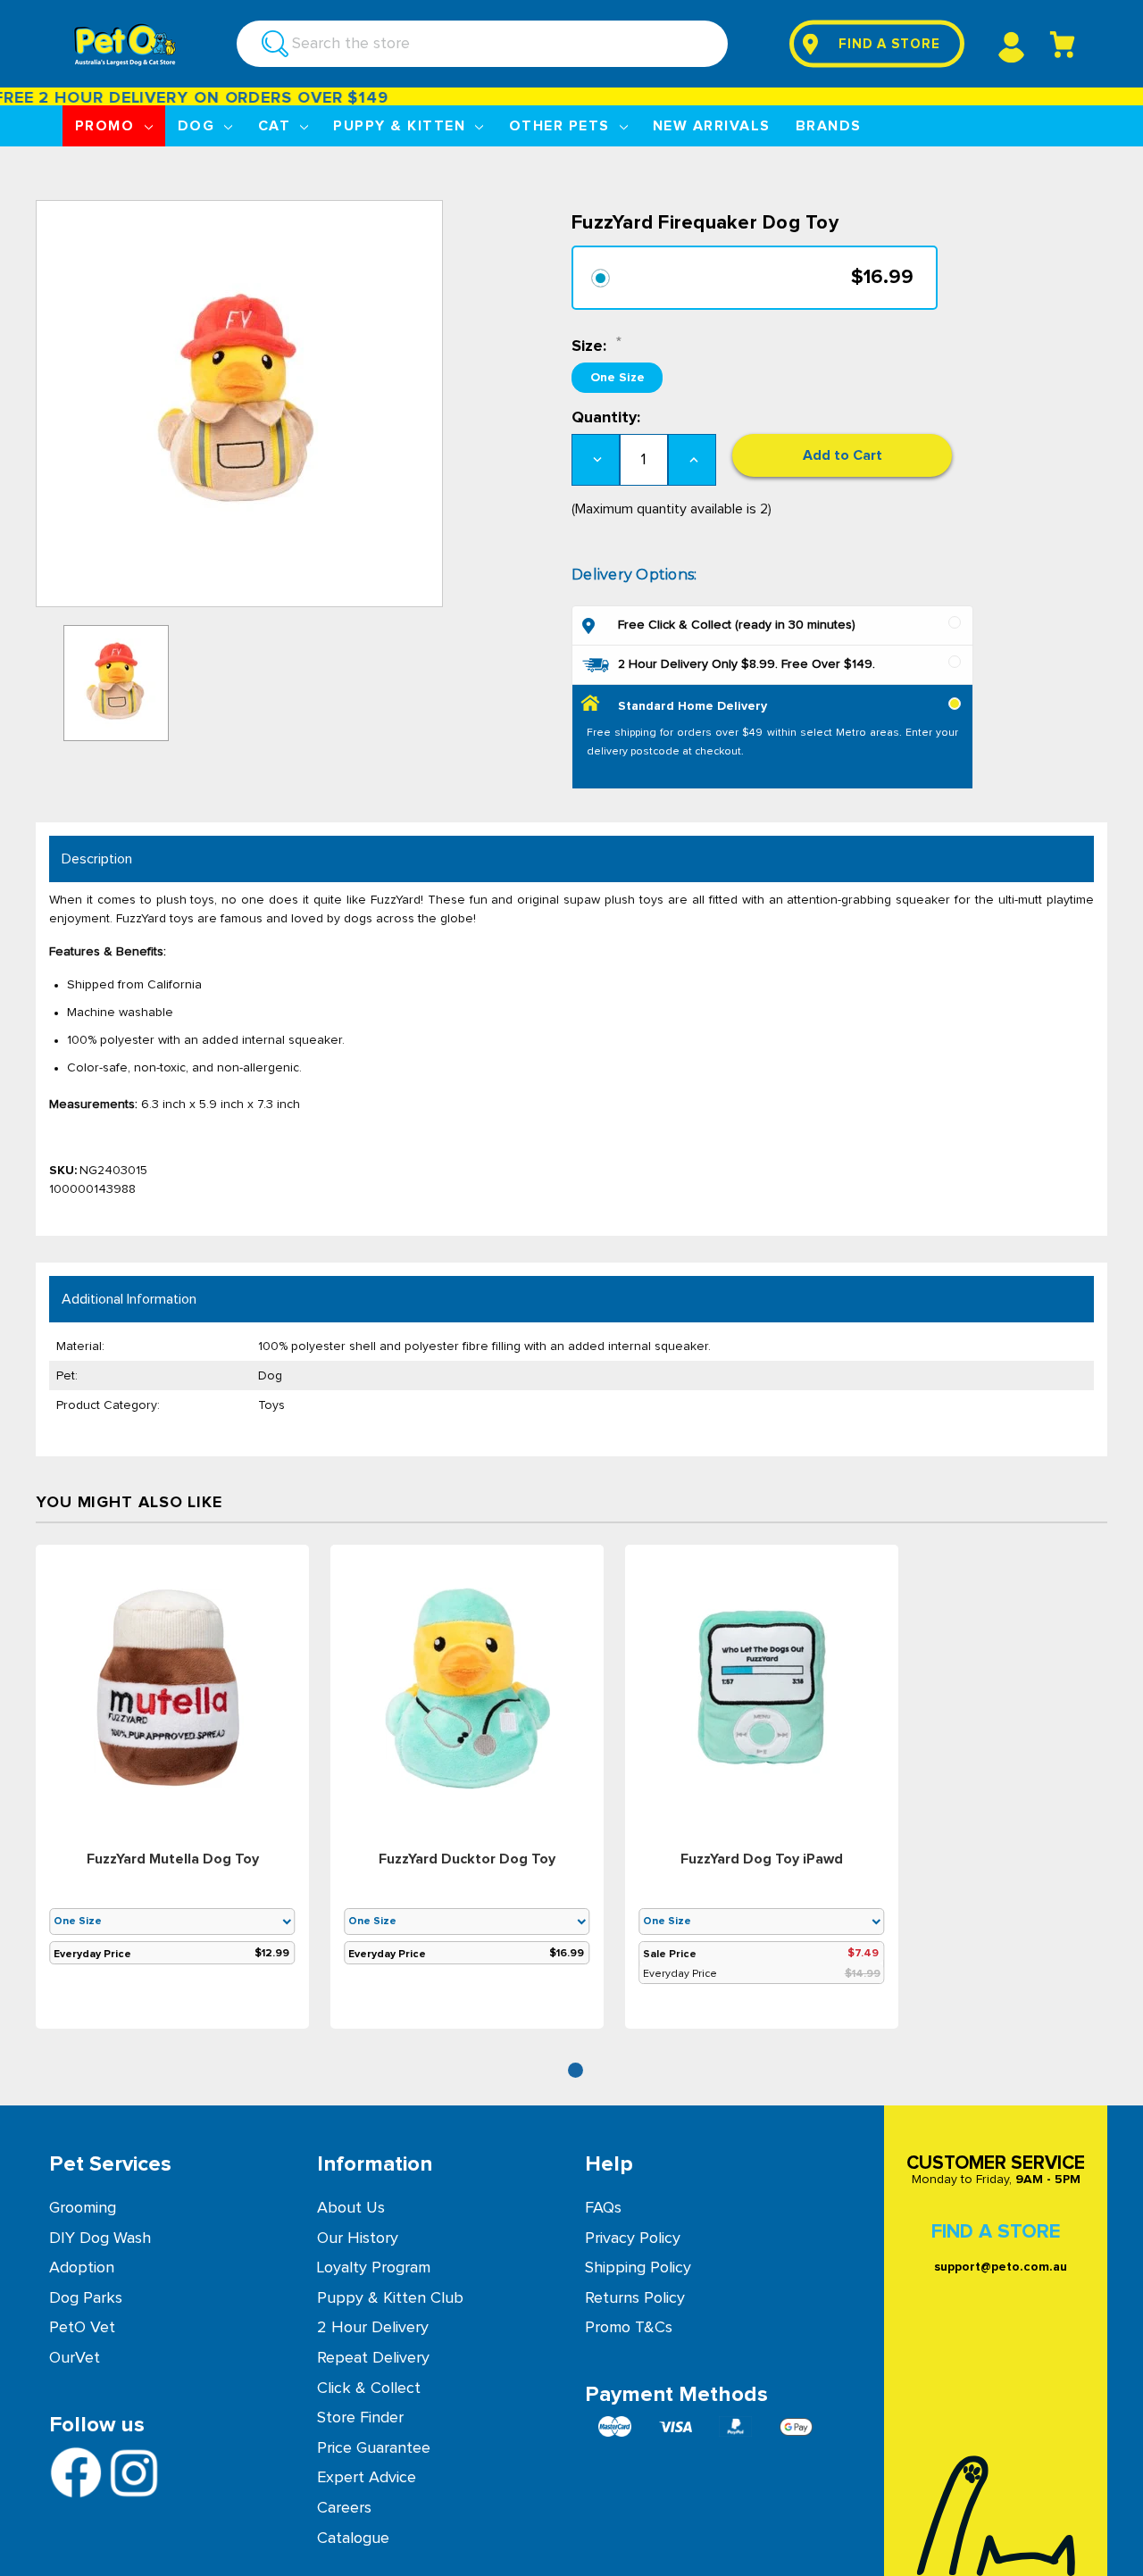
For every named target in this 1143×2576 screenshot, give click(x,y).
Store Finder (360, 2418)
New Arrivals (712, 126)
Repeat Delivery (373, 2358)
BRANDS (829, 126)
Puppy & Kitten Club (390, 2298)
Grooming (83, 2208)
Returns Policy (635, 2298)
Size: (591, 346)
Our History (358, 2238)
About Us (351, 2208)
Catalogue (353, 2538)
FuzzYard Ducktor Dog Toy (467, 1859)
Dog (199, 126)
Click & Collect (369, 2388)
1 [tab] (576, 2070)
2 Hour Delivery (373, 2328)
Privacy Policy (633, 2238)
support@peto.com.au (1001, 2267)
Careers (344, 2508)
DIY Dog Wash (100, 2238)
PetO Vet (82, 2328)
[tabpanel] (172, 1790)
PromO (107, 126)
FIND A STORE (889, 44)
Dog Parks (86, 2298)
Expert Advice (367, 2478)
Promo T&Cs (629, 2328)
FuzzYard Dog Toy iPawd (762, 1859)
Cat (277, 126)
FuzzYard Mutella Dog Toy (173, 1859)
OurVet (75, 2358)
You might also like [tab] (129, 1503)
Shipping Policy (638, 2268)
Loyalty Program (374, 2268)
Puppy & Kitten (401, 126)
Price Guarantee (374, 2448)
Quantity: (606, 418)
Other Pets (562, 126)
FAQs (603, 2208)
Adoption (82, 2268)
